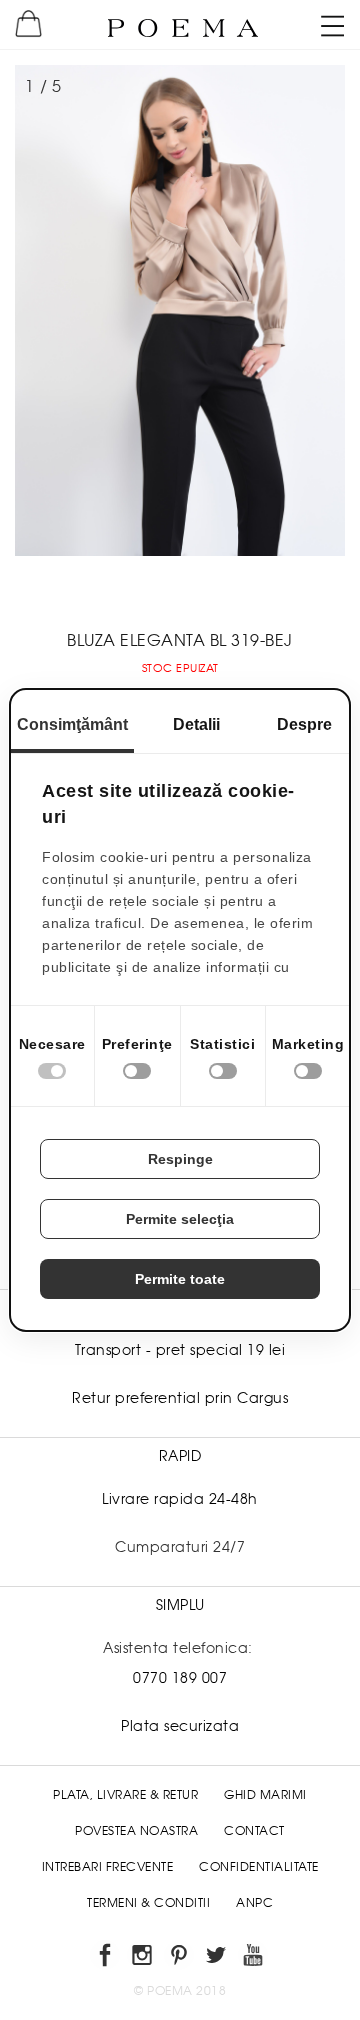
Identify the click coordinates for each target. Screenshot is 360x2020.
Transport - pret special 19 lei (180, 1350)
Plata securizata (180, 1726)
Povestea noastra (136, 1831)
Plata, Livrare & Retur (125, 1795)
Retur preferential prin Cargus (180, 1398)
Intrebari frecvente (108, 1867)
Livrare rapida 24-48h (180, 1499)
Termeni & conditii (148, 1903)
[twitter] (217, 1958)
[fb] (106, 1958)
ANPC (254, 1903)
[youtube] (254, 1958)
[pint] (180, 1958)
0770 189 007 (180, 1678)
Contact (254, 1831)
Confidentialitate (259, 1867)
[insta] (143, 1958)
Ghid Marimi (265, 1795)
